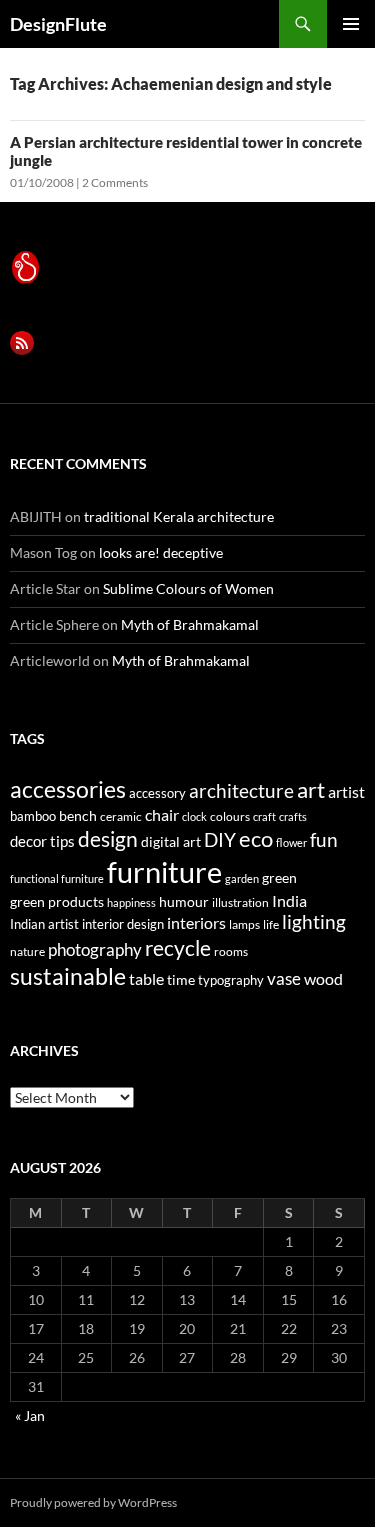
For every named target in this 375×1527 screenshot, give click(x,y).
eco (256, 838)
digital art (171, 841)
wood (323, 978)
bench (78, 815)
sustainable (68, 976)
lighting (314, 922)
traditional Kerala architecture (179, 516)
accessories (68, 789)
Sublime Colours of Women (188, 588)
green (279, 877)
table (146, 978)
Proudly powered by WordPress (93, 1502)
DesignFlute (58, 24)
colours (230, 816)
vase (284, 978)
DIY (220, 839)
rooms (231, 951)
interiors (196, 922)
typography (231, 980)
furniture (164, 871)
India (289, 900)
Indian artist (44, 924)
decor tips (42, 841)
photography (95, 949)
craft (264, 816)
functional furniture (57, 878)
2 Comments (115, 182)
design (108, 838)
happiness (131, 902)
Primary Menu (351, 24)
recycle (178, 947)
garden (242, 878)
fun (324, 840)
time (181, 979)
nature (27, 951)
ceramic (121, 816)
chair (162, 814)
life (271, 924)
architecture (241, 790)
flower (291, 842)
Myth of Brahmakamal (190, 624)
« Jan (30, 1415)
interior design (123, 924)
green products (57, 901)
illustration (240, 902)
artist (346, 791)
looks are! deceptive (161, 552)
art (311, 789)
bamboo (33, 816)
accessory (157, 793)
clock (194, 816)
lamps (244, 924)
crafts (293, 816)
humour (184, 901)
